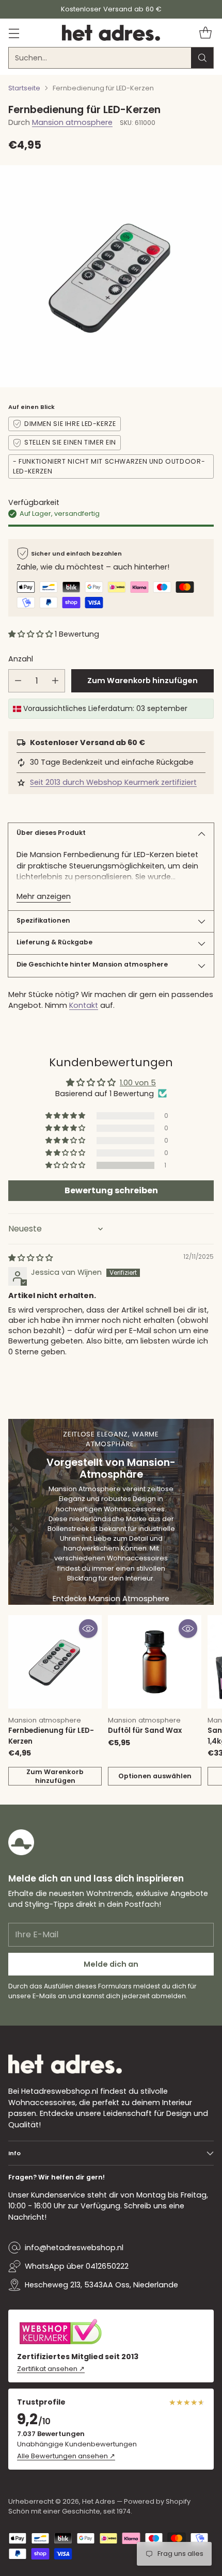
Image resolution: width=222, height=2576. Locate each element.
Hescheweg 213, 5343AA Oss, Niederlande (101, 2285)
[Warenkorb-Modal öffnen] (205, 33)
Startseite (24, 88)
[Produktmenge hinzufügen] (55, 681)
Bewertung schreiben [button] (111, 1190)
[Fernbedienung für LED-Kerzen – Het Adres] (111, 276)
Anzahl (21, 659)
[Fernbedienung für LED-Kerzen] (55, 1662)
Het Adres (99, 2501)
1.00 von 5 (138, 1083)
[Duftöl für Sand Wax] (155, 1662)
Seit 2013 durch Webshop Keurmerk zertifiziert (113, 782)
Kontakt (84, 1005)
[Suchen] (202, 58)
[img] (30, 1258)
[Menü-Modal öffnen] (14, 33)
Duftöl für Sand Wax (145, 1730)
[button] (31, 634)
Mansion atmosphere (72, 122)
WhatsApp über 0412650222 (77, 2266)
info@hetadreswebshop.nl (74, 2248)
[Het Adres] (111, 33)
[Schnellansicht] (88, 1629)
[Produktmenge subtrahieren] (18, 681)
